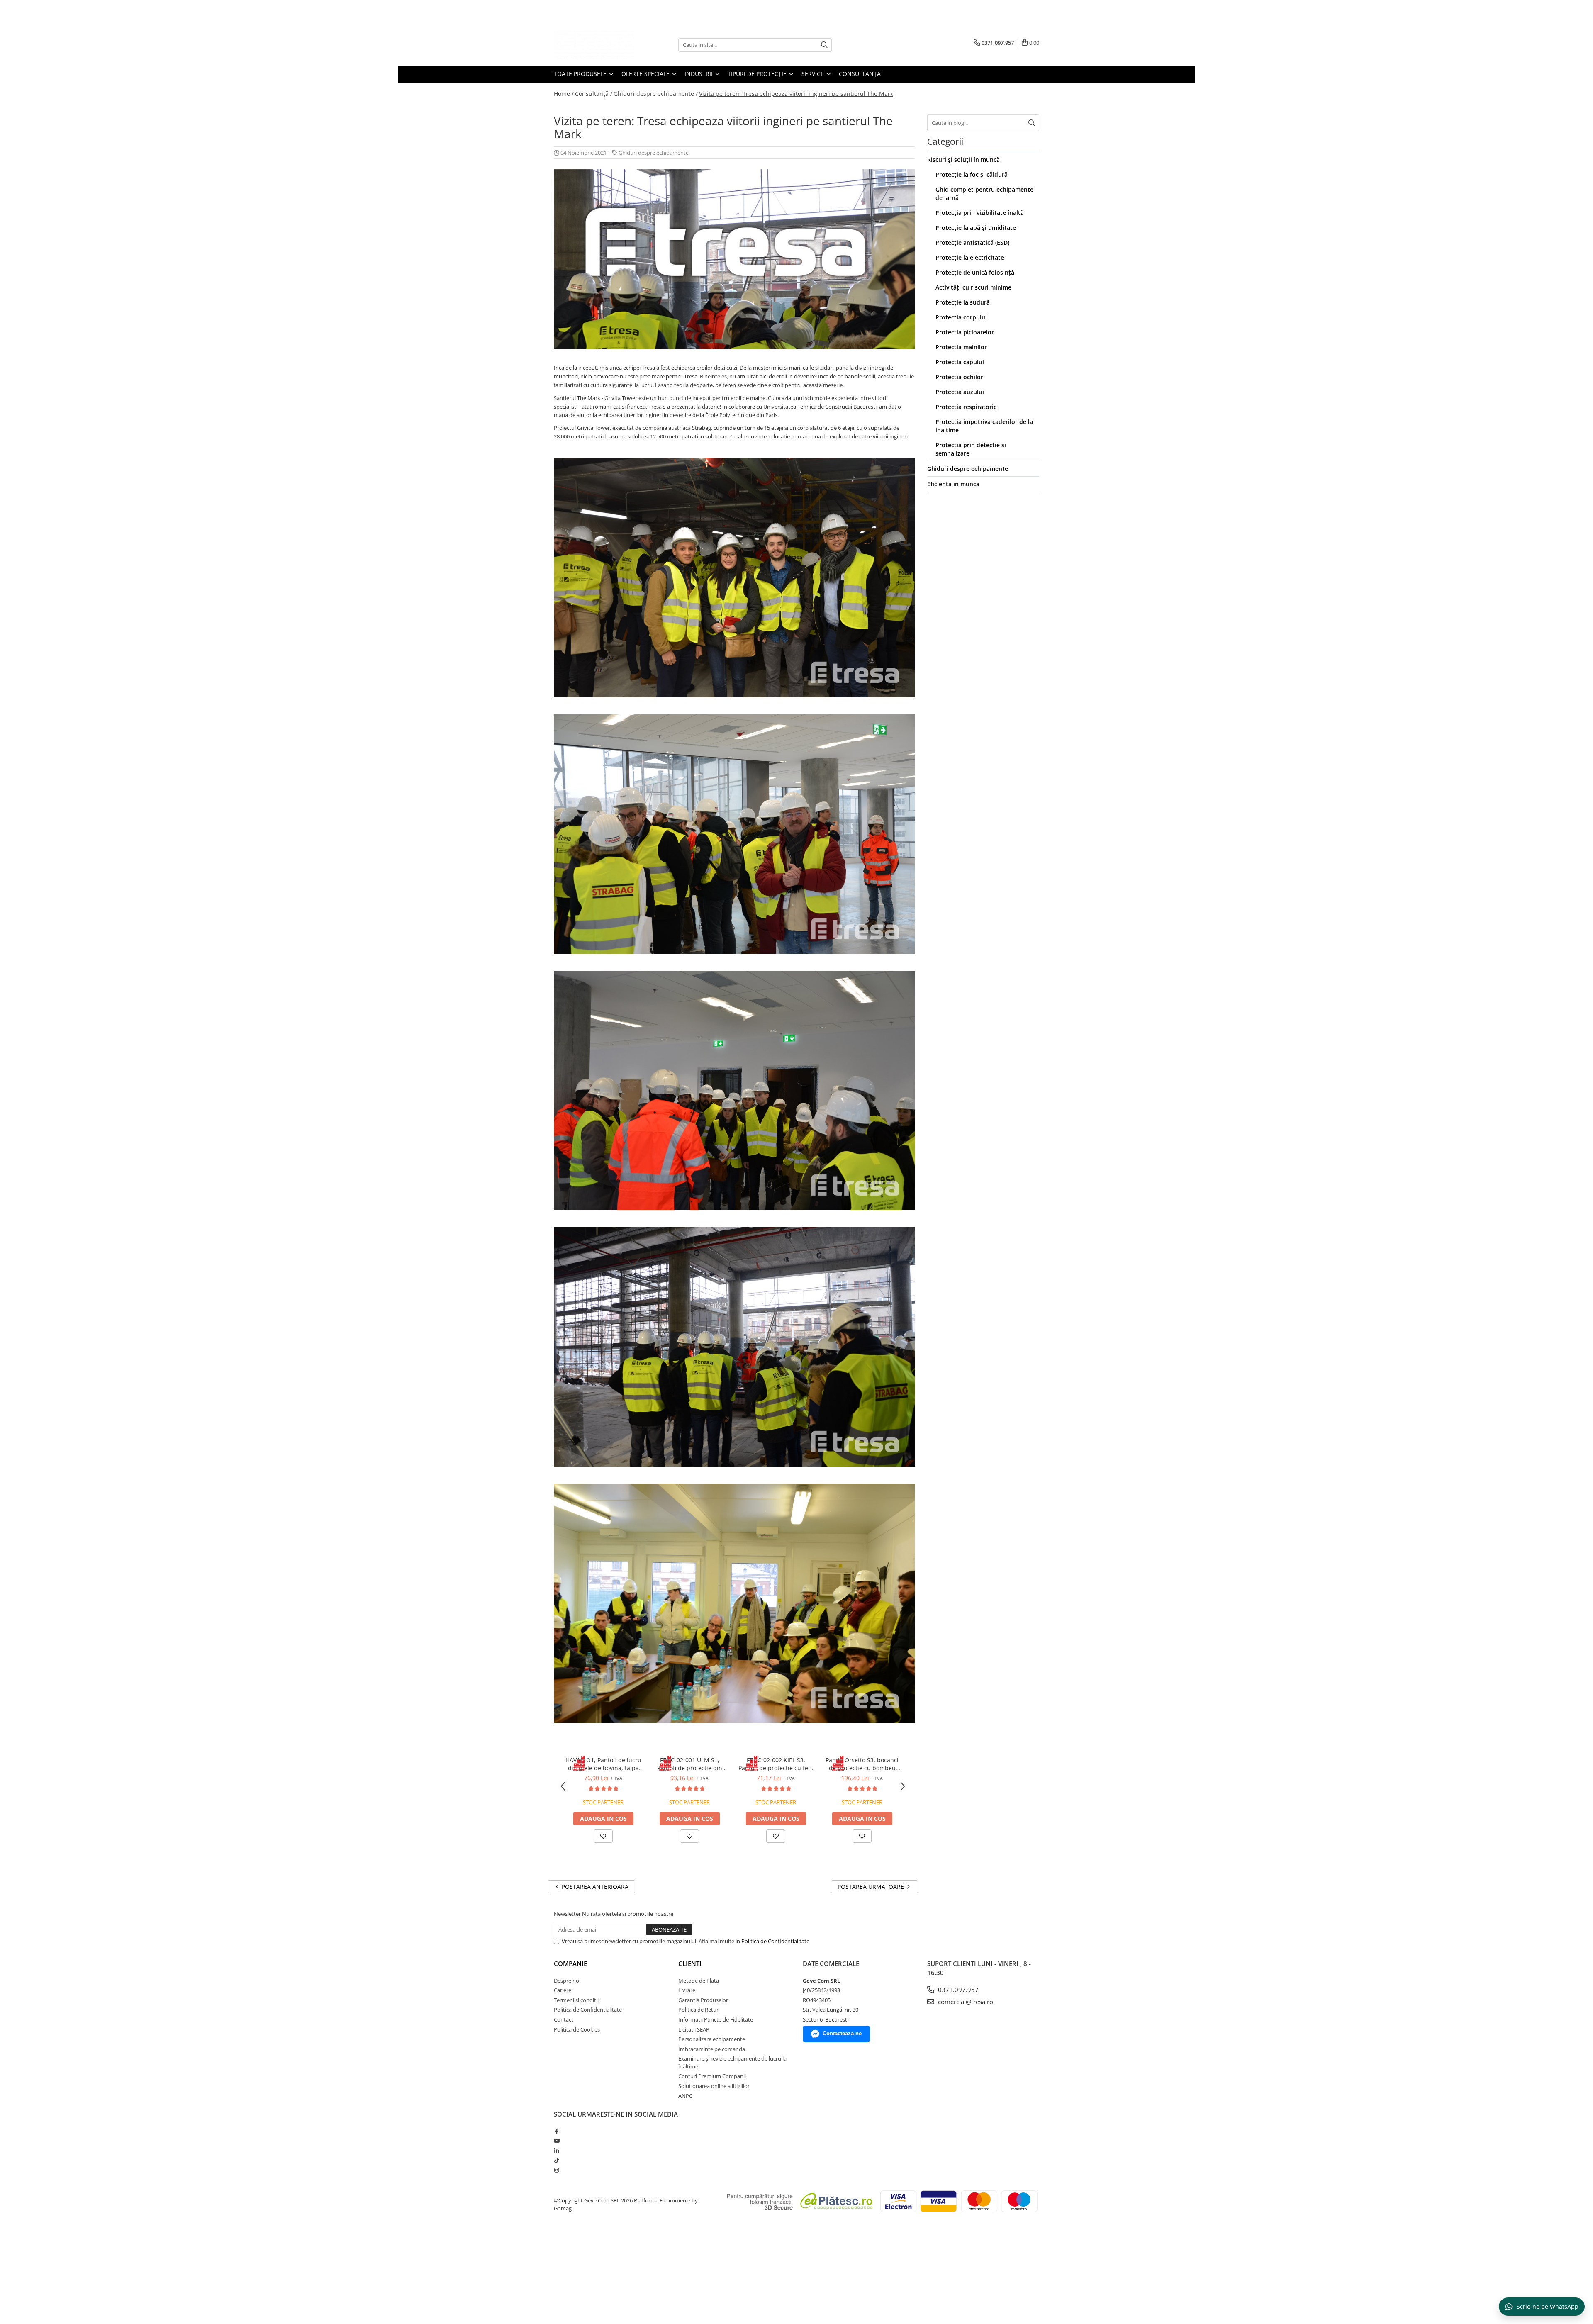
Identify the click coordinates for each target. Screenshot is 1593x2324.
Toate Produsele (581, 74)
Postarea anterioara (594, 1887)
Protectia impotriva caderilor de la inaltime (984, 426)
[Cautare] (824, 45)
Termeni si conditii (576, 2000)
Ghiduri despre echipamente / (656, 94)
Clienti (690, 1963)
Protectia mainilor (961, 347)
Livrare (687, 1990)
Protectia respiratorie (966, 407)
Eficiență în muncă (953, 484)
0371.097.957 (957, 1990)
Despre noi (567, 1981)
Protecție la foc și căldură (972, 174)
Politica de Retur (698, 2010)
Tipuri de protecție (758, 74)
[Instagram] (557, 2170)
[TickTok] (557, 2160)
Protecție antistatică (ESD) (972, 242)
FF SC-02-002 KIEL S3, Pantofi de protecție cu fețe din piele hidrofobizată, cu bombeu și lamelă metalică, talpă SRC (776, 1764)
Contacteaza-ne (842, 2033)
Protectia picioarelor (965, 332)
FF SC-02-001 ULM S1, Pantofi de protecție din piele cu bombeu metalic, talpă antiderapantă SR (689, 1764)
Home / (564, 94)
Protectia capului (960, 362)
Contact (564, 2019)
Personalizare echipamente (712, 2039)
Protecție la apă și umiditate (976, 228)
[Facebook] (557, 2131)
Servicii (814, 74)
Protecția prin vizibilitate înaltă (980, 213)
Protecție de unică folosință (975, 272)
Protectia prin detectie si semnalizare (971, 449)
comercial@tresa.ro (965, 2002)
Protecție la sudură (963, 302)
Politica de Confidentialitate (775, 1941)
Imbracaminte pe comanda (712, 2049)
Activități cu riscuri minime (973, 287)
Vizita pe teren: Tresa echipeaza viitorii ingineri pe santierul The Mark (796, 94)
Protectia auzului (960, 392)
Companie (570, 1963)
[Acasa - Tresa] (595, 45)
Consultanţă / (594, 94)
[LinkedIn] (557, 2151)
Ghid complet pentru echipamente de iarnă (984, 194)
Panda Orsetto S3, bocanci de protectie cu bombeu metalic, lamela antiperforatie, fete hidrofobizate (862, 1764)
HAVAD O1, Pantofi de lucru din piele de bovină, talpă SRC (603, 1764)
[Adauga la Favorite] (603, 1836)
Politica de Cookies (577, 2029)
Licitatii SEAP (694, 2029)
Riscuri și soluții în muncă (963, 160)
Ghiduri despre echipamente (654, 153)
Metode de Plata (699, 1981)
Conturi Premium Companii (712, 2076)
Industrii (699, 74)
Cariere (563, 1990)
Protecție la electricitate (970, 257)
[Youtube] (557, 2141)
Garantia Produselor (703, 2000)
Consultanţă (860, 74)
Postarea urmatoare (872, 1887)
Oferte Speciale (646, 74)
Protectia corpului (961, 317)
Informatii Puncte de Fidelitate (716, 2019)
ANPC (685, 2096)
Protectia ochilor (959, 377)
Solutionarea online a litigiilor (714, 2086)
